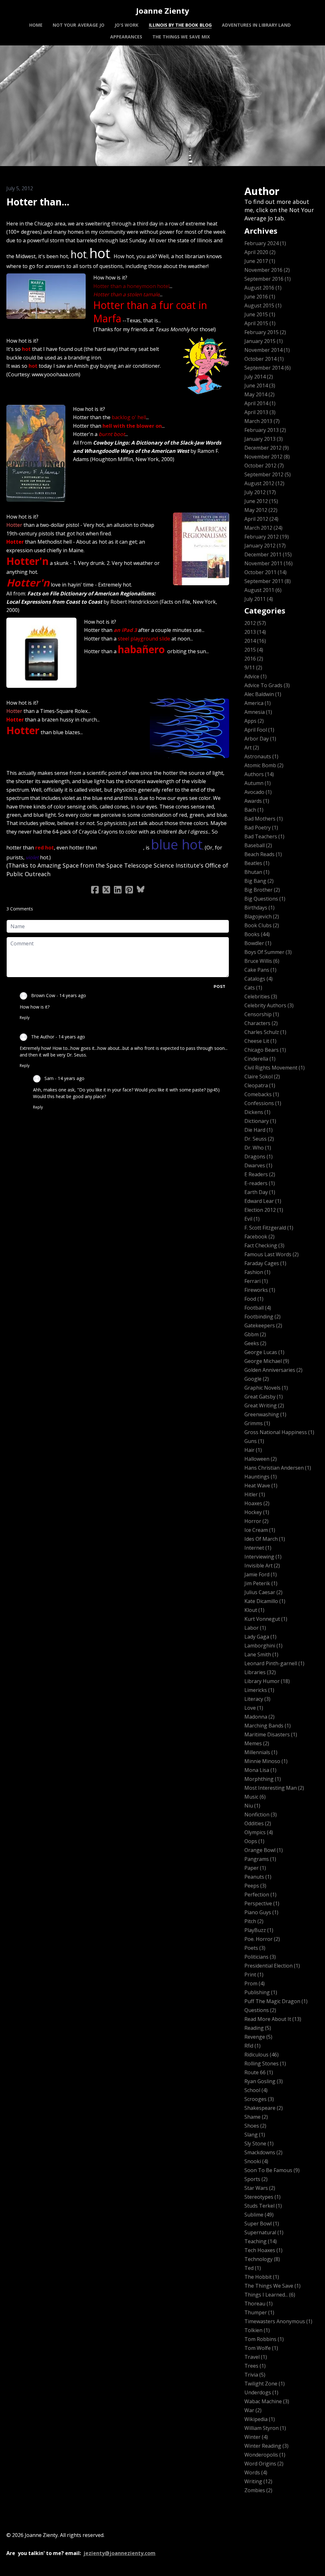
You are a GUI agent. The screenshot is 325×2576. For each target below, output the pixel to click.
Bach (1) (254, 810)
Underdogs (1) (261, 2392)
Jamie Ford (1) (261, 1574)
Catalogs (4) (259, 979)
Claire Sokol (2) (262, 1077)
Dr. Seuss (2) (259, 1139)
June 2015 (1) (260, 314)
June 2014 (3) (260, 386)
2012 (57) (255, 623)
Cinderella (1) (260, 1059)
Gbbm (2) (255, 1334)
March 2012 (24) (263, 528)
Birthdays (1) (259, 908)
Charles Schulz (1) (265, 1032)
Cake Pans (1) (260, 970)
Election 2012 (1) (264, 1210)
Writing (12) (258, 2481)
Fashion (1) (257, 1272)
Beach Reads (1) (263, 854)
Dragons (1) (259, 1157)
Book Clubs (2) (262, 925)
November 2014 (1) (267, 350)
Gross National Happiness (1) (279, 1432)
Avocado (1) (258, 792)
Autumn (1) (258, 783)
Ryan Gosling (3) (264, 2081)
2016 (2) (254, 659)
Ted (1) (253, 2268)
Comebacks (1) (262, 1094)
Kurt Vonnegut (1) (266, 1619)
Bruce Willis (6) (262, 961)
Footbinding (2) (262, 1317)
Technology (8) (262, 2259)
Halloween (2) (261, 1459)
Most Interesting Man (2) (274, 1788)
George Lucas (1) (264, 1352)
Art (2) (252, 748)
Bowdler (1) (258, 943)
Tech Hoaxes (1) (263, 2250)
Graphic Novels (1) (266, 1388)
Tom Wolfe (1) (261, 2348)
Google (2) (257, 1379)
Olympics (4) (259, 1832)
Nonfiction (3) (261, 1815)
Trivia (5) (255, 2375)
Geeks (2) (255, 1343)
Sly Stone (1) (259, 2143)
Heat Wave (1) (261, 1486)
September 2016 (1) (268, 279)
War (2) (253, 2410)
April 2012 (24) (261, 519)
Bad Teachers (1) (264, 836)
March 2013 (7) (262, 421)
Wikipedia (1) (260, 2419)
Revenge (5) (258, 2037)
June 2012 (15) (261, 501)
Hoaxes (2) (257, 1503)
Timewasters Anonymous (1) (278, 2321)
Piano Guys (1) (261, 1912)
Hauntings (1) (261, 1477)
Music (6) (255, 1797)
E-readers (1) (260, 1183)
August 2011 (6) (263, 590)
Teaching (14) (261, 2241)
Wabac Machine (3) (267, 2401)
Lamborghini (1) (263, 1646)
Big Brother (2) (262, 890)
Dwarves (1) (258, 1165)
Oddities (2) (258, 1823)
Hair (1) (253, 1450)
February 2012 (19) (267, 537)
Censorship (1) (262, 1014)
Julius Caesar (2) (263, 1592)
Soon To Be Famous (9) (272, 2170)
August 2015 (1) (263, 305)
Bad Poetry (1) (261, 828)
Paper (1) (255, 1868)
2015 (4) (254, 650)
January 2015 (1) (264, 341)
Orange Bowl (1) (264, 1850)
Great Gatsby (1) (264, 1397)
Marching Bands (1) (268, 1726)
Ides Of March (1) (265, 1539)
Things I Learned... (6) (270, 2295)
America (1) (258, 703)
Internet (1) (258, 1548)
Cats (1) (253, 988)
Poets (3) (255, 1948)
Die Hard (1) (259, 1130)
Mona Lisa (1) (260, 1770)
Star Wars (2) (260, 2188)
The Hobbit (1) (262, 2277)
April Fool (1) (259, 730)
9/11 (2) (253, 667)
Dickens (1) (257, 1112)
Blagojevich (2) (262, 916)
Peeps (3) (255, 1886)
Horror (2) (256, 1521)
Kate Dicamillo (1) (265, 1601)
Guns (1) (254, 1441)
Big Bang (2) (259, 881)
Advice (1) (255, 676)
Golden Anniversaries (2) (273, 1370)
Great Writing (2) (264, 1405)
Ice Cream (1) (260, 1530)
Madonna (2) (259, 1717)
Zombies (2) (258, 2490)
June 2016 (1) (260, 297)
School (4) (256, 2090)
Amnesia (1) (258, 712)
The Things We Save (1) (272, 2286)
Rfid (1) (252, 2046)
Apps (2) (254, 721)
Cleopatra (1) (260, 1085)
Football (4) (258, 1308)
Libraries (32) (260, 1672)
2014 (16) (255, 641)
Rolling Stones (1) (265, 2063)
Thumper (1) (259, 2312)
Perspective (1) (262, 1903)
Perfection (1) (260, 1895)
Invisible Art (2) (262, 1566)
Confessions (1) (263, 1103)
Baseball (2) (258, 845)
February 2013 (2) (265, 430)
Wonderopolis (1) (265, 2455)
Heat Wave (33, 212)
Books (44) (257, 934)
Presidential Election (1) (272, 1966)
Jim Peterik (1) (261, 1583)
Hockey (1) (257, 1512)
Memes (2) (257, 1743)
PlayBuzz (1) (259, 1930)
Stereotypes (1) (262, 2197)
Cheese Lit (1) (260, 1041)
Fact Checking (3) (264, 1245)
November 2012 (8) (267, 457)
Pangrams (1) (260, 1859)
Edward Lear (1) (263, 1201)
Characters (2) (261, 1023)
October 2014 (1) (264, 359)
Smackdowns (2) (263, 2152)
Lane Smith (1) (261, 1654)
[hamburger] (20, 10)
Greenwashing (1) (265, 1414)
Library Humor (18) (267, 1681)
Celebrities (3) (261, 996)
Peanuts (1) (258, 1877)
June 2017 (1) (260, 261)
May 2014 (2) (259, 394)
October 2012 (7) (264, 466)
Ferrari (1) (256, 1281)
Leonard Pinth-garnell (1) (274, 1663)
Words (75, 212)
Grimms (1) (257, 1423)
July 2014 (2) (259, 377)
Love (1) (254, 1708)
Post (219, 986)
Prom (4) (255, 1983)
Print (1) (254, 1975)
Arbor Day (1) (260, 739)
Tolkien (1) (257, 2330)
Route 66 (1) (259, 2072)
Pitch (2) (254, 1921)
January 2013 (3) (264, 439)
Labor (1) (255, 1628)
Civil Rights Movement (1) (275, 1068)
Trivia (56, 212)
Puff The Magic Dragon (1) (276, 2001)
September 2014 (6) (268, 368)
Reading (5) (258, 2028)
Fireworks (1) (260, 1290)
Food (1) (254, 1299)
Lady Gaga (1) (260, 1637)
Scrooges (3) (259, 2099)
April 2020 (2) (260, 252)
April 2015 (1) (260, 323)
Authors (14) (259, 774)
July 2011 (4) (259, 599)
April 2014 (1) (260, 403)
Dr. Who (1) (258, 1148)
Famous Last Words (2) (272, 1254)
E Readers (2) (260, 1174)
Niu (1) (252, 1806)
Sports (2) (256, 2179)
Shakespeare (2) (264, 2108)
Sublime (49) (259, 2215)
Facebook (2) (259, 1237)
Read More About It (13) (273, 2019)
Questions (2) (260, 2010)
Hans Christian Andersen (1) (278, 1468)
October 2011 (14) (265, 572)
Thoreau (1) (259, 2304)
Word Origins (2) (264, 2464)
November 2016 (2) (267, 270)
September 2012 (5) (268, 474)
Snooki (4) (256, 2161)
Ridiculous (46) (262, 2055)
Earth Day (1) (260, 1192)
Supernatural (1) (264, 2232)
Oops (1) (254, 1841)
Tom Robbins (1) (264, 2339)
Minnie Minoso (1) (266, 1761)
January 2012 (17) (265, 546)
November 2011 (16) (269, 563)
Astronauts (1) (261, 756)
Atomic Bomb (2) (264, 765)
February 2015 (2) (265, 332)
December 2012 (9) (267, 448)
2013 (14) (255, 632)
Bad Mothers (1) (264, 819)
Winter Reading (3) (266, 2446)
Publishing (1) (261, 1992)
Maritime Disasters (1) (271, 1734)
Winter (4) (256, 2437)
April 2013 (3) (260, 412)
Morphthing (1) (263, 1779)
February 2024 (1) (265, 243)
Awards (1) (257, 801)
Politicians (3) (260, 1957)
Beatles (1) (257, 863)
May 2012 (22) (261, 510)
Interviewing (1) (263, 1557)
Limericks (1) (259, 1690)
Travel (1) (256, 2357)
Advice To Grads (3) (267, 685)
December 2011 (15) (268, 554)
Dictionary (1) (260, 1121)
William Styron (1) (265, 2428)
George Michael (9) (267, 1361)
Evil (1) (252, 1219)
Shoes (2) (255, 2126)
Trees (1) (255, 2366)
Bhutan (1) (257, 872)
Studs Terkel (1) (263, 2206)
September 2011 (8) (268, 581)
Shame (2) (256, 2117)
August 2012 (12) (264, 483)
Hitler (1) (255, 1494)
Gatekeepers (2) (263, 1325)
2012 (11, 212)
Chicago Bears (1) (265, 1050)
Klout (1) (254, 1610)
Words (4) (256, 2472)
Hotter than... (38, 202)
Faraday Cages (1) (265, 1263)
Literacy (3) (257, 1699)
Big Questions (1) (265, 899)
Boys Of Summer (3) (268, 952)
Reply (25, 1018)
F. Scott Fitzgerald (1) (269, 1228)
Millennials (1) (261, 1752)
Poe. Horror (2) (262, 1939)
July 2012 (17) (260, 492)
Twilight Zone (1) (265, 2384)
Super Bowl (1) (262, 2224)
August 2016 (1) (263, 288)
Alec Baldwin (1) (263, 694)
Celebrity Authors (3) (269, 1005)
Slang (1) (255, 2135)
